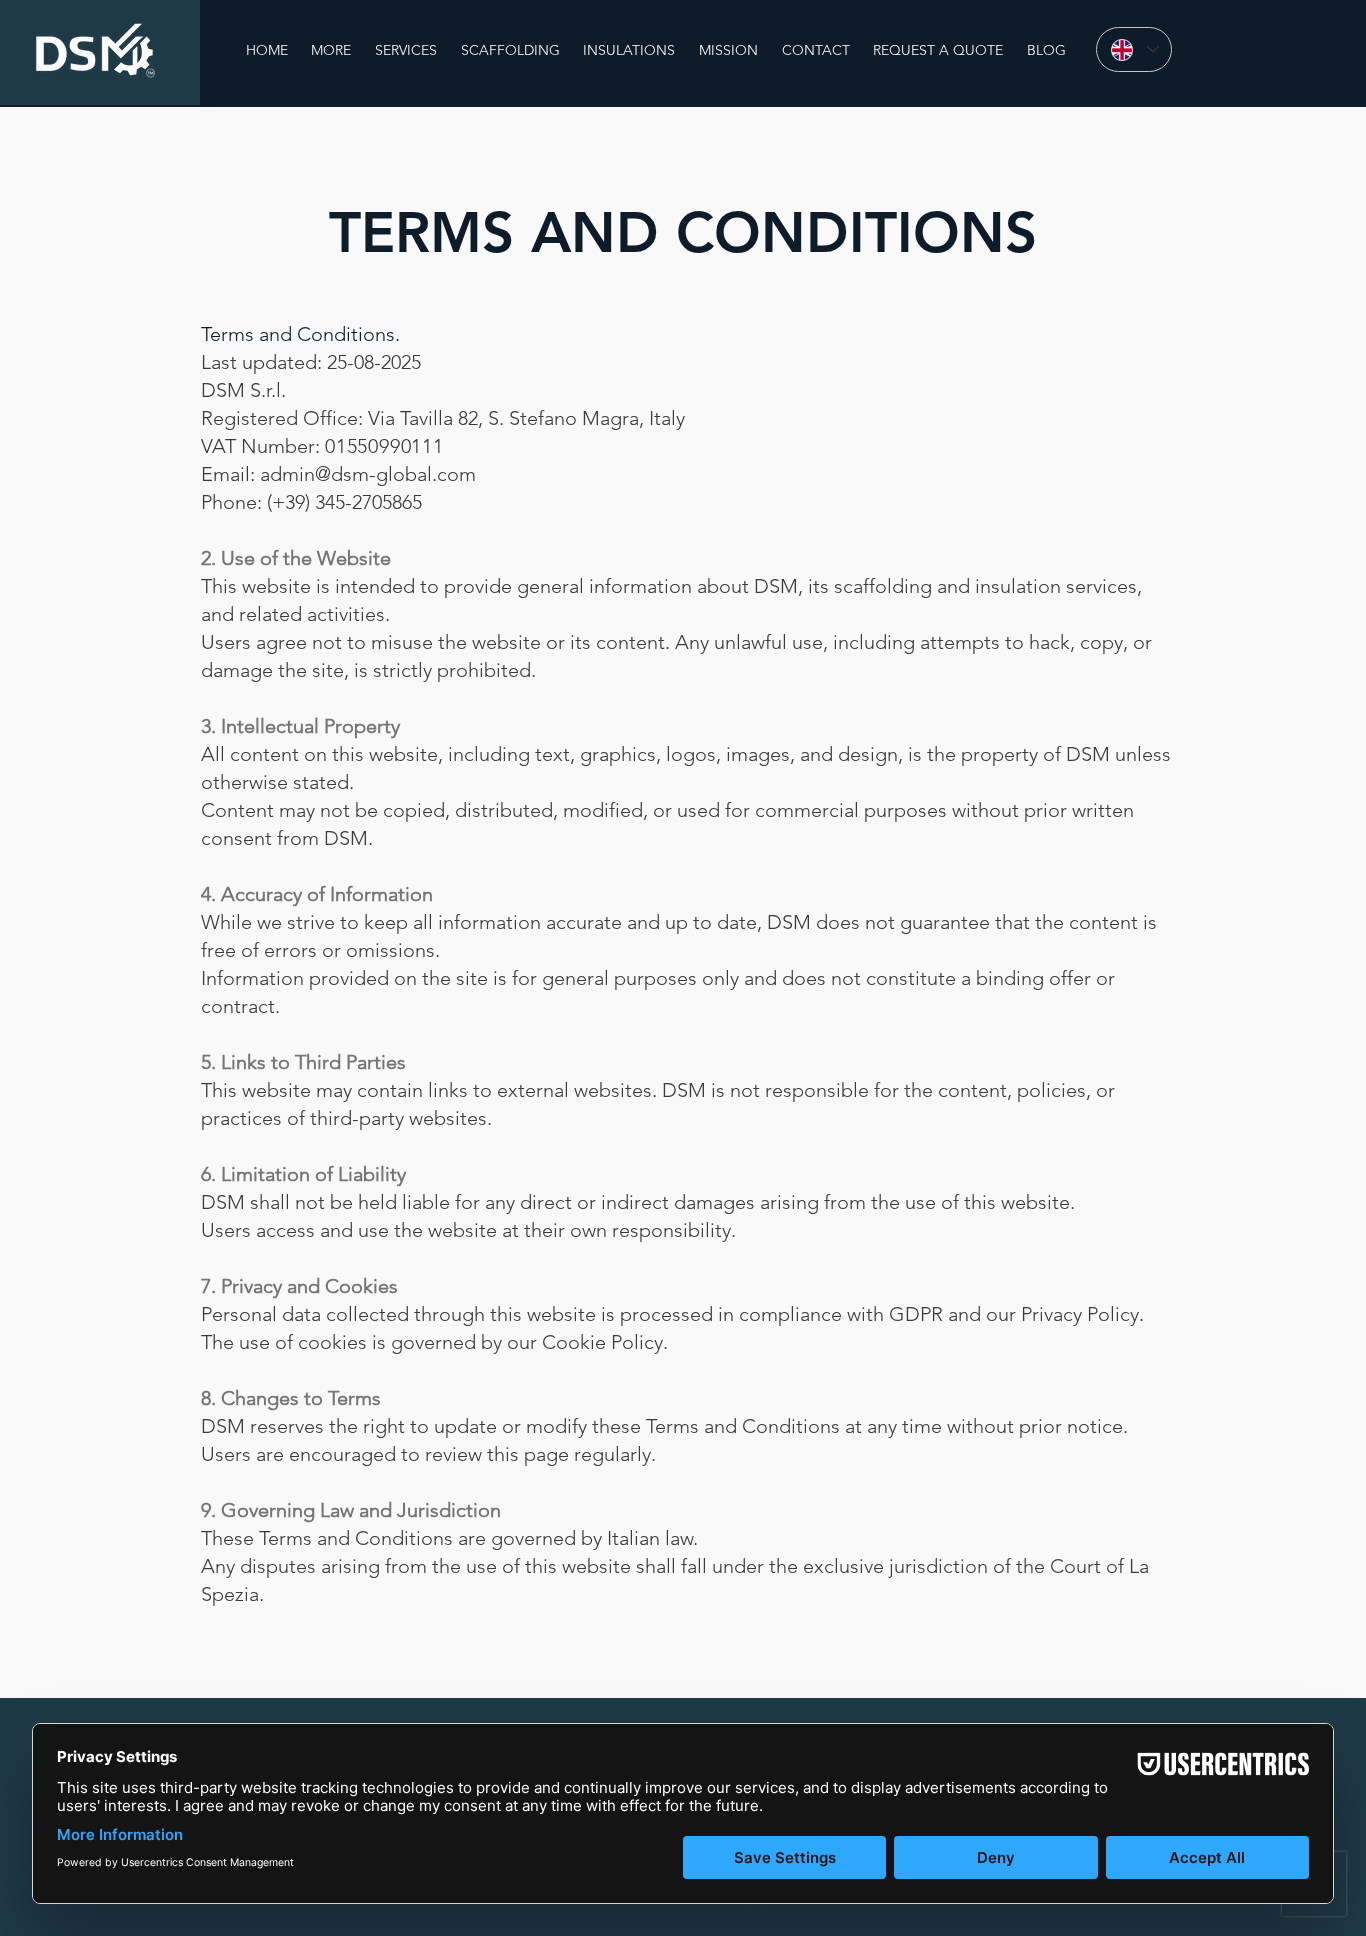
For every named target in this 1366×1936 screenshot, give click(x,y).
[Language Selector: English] (1134, 49)
